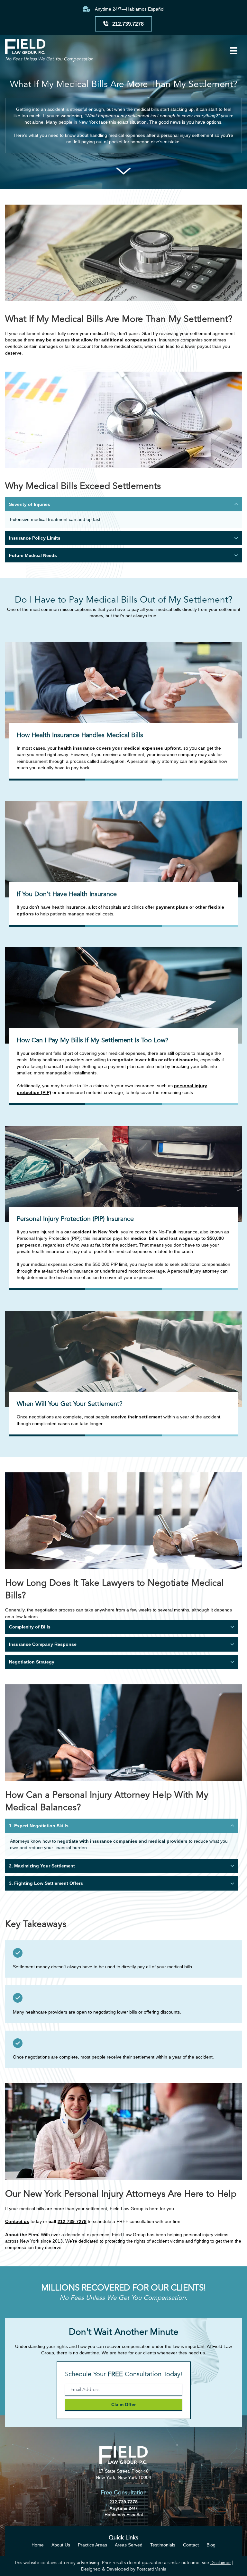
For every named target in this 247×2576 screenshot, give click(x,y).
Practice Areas (92, 2545)
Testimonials (163, 2545)
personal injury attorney (155, 761)
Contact (191, 2545)
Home (38, 2545)
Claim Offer (123, 2404)
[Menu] (234, 51)
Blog (211, 2545)
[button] (123, 504)
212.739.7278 (123, 2502)
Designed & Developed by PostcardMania (124, 2569)
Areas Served (129, 2545)
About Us (61, 2545)
